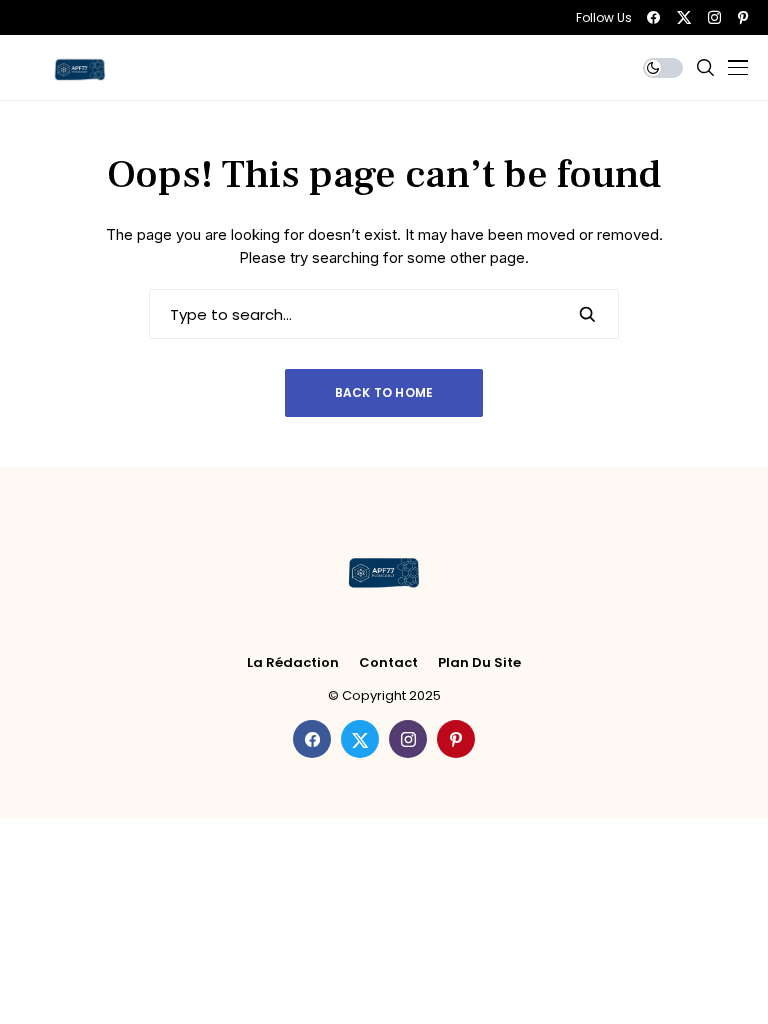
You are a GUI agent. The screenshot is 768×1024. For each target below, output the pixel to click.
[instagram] (714, 17)
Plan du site (479, 663)
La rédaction (293, 663)
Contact (388, 663)
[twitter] (684, 17)
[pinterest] (743, 17)
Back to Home (384, 392)
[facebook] (653, 17)
